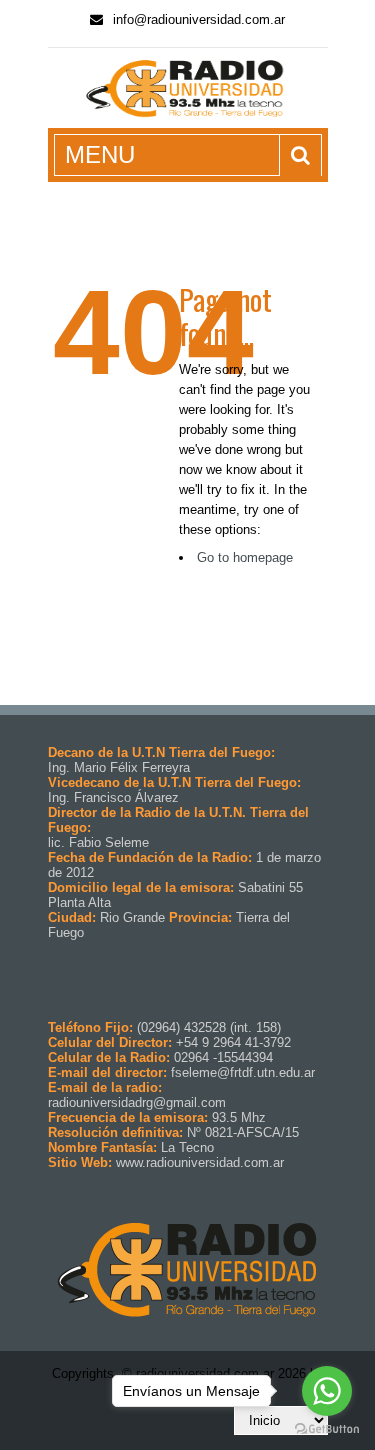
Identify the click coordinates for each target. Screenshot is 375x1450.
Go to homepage (245, 557)
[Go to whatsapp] (327, 1391)
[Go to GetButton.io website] (327, 1429)
